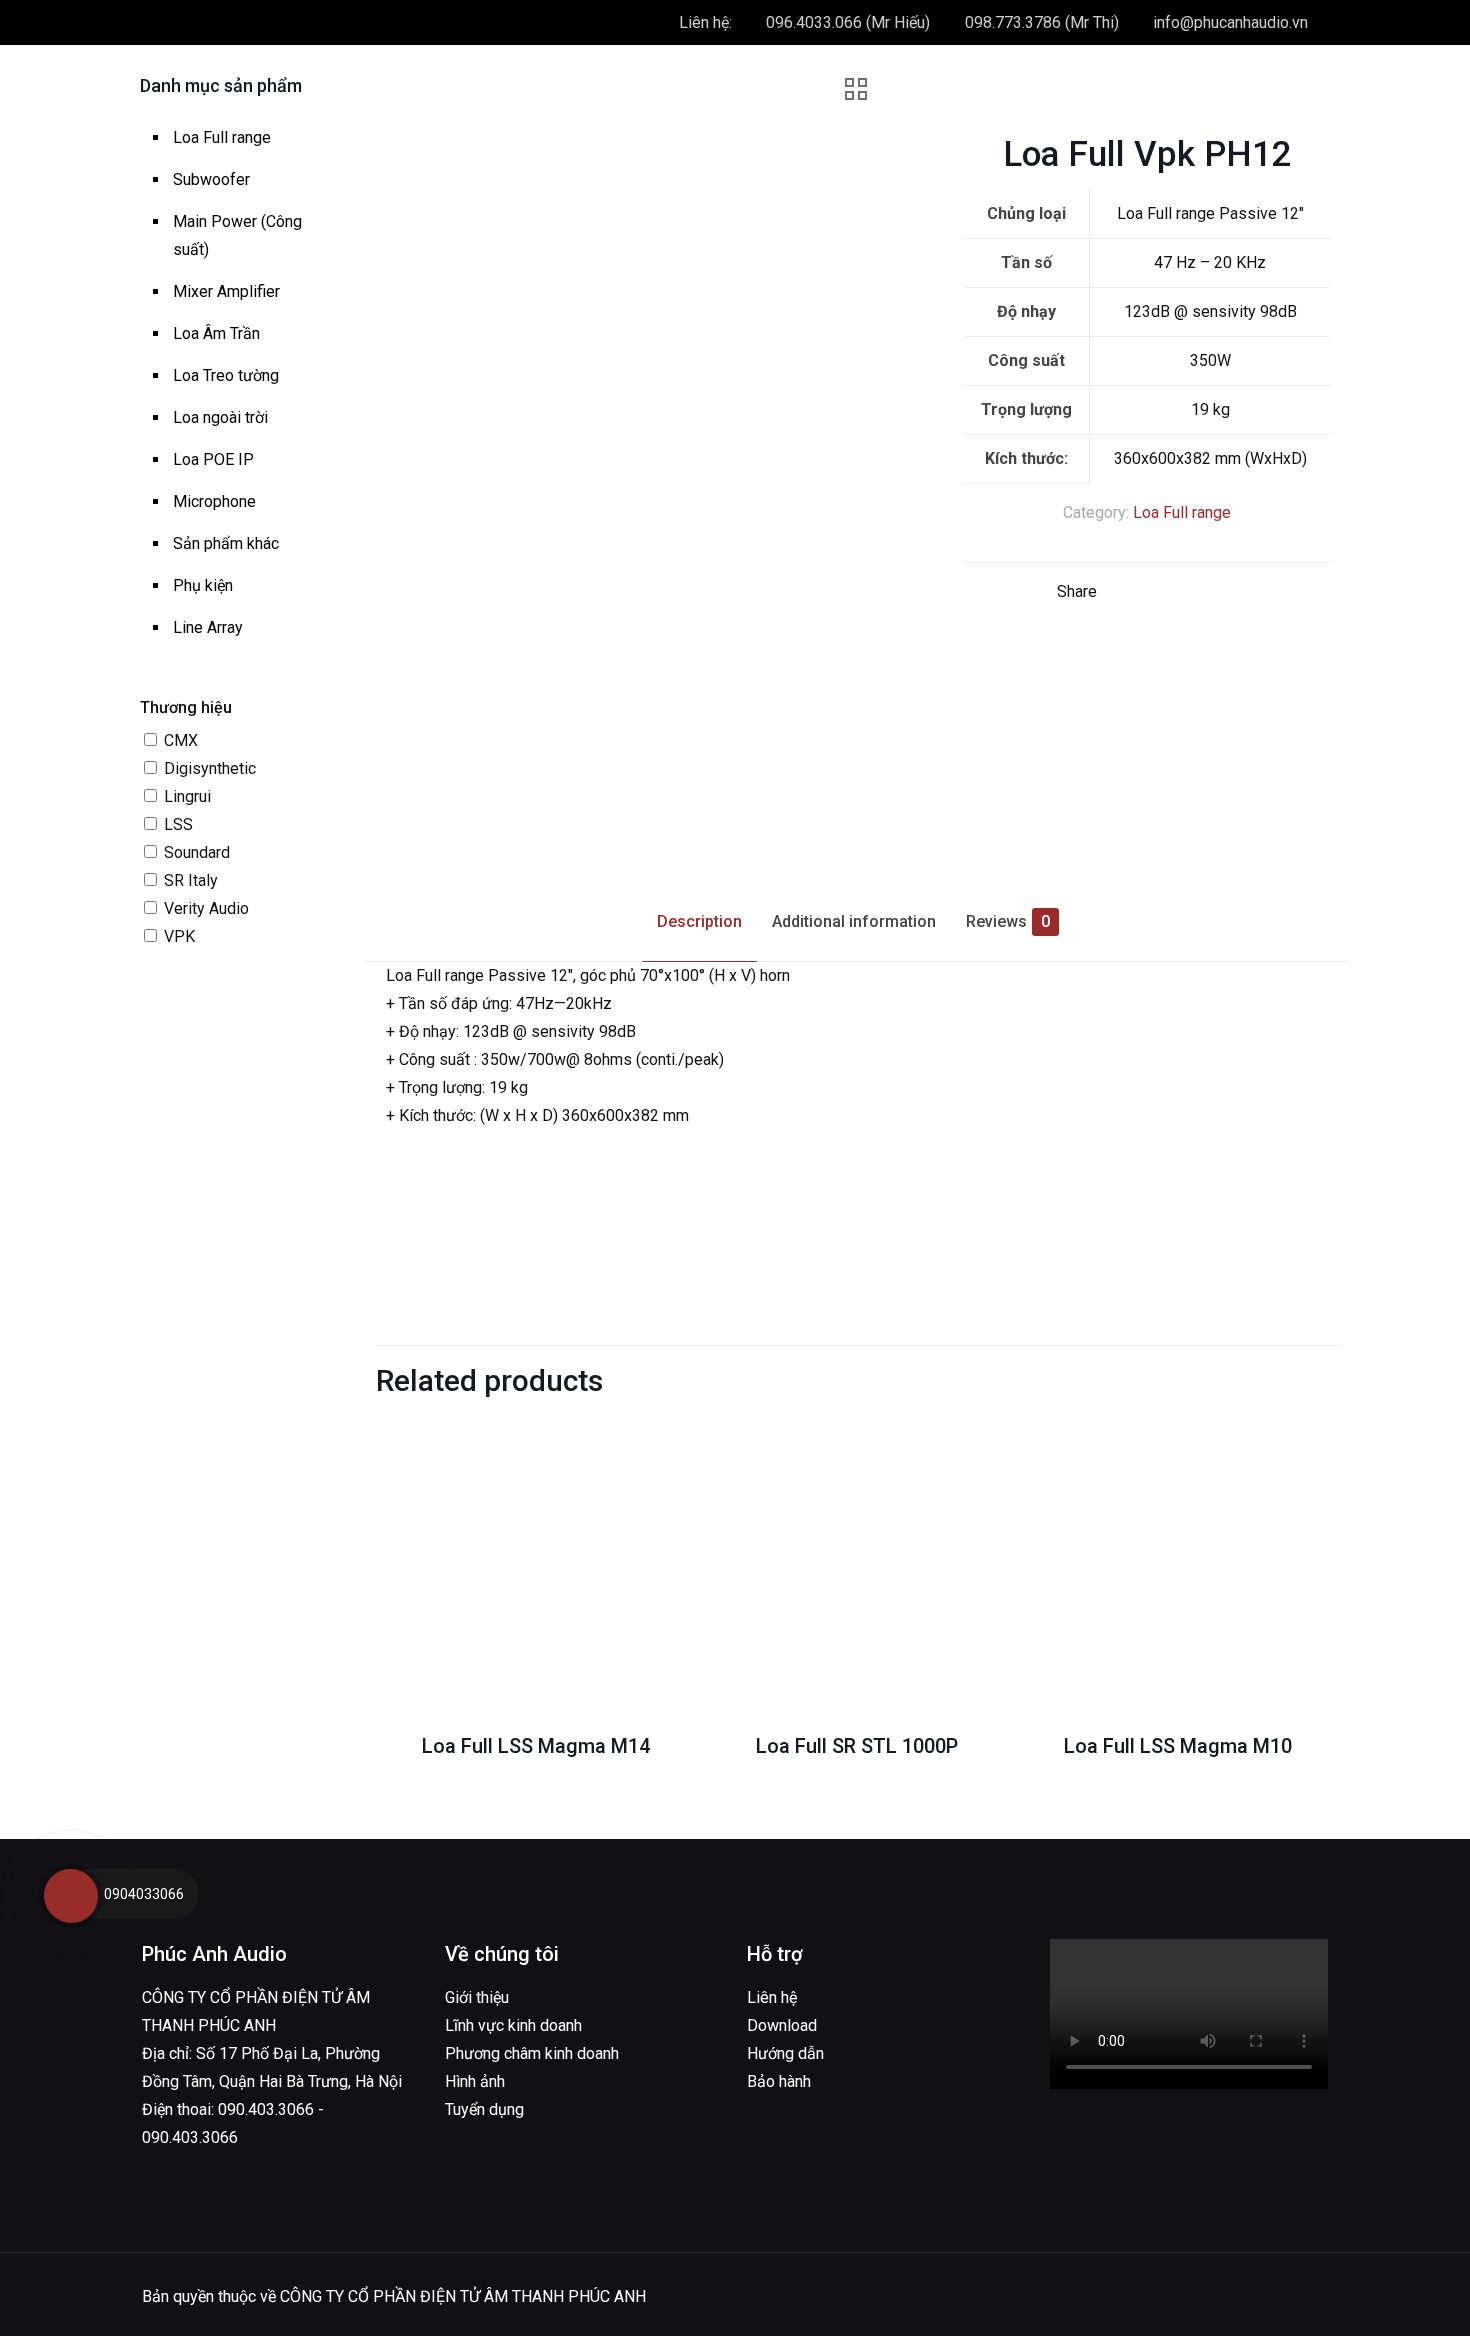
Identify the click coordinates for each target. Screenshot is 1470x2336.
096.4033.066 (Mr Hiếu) (848, 22)
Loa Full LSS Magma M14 (536, 1746)
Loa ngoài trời (220, 417)
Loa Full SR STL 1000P (857, 1746)
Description (699, 921)
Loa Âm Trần (216, 333)
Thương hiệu (186, 707)
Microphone (214, 501)
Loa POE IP (213, 459)
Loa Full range (1182, 512)
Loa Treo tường (226, 375)
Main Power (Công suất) (237, 235)
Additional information (854, 921)
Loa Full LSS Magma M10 (1178, 1746)
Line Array (208, 627)
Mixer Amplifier (226, 291)
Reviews (1008, 921)
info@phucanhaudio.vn (1230, 22)
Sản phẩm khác (226, 543)
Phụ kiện (203, 585)
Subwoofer (211, 179)
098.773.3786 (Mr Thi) (1042, 22)
